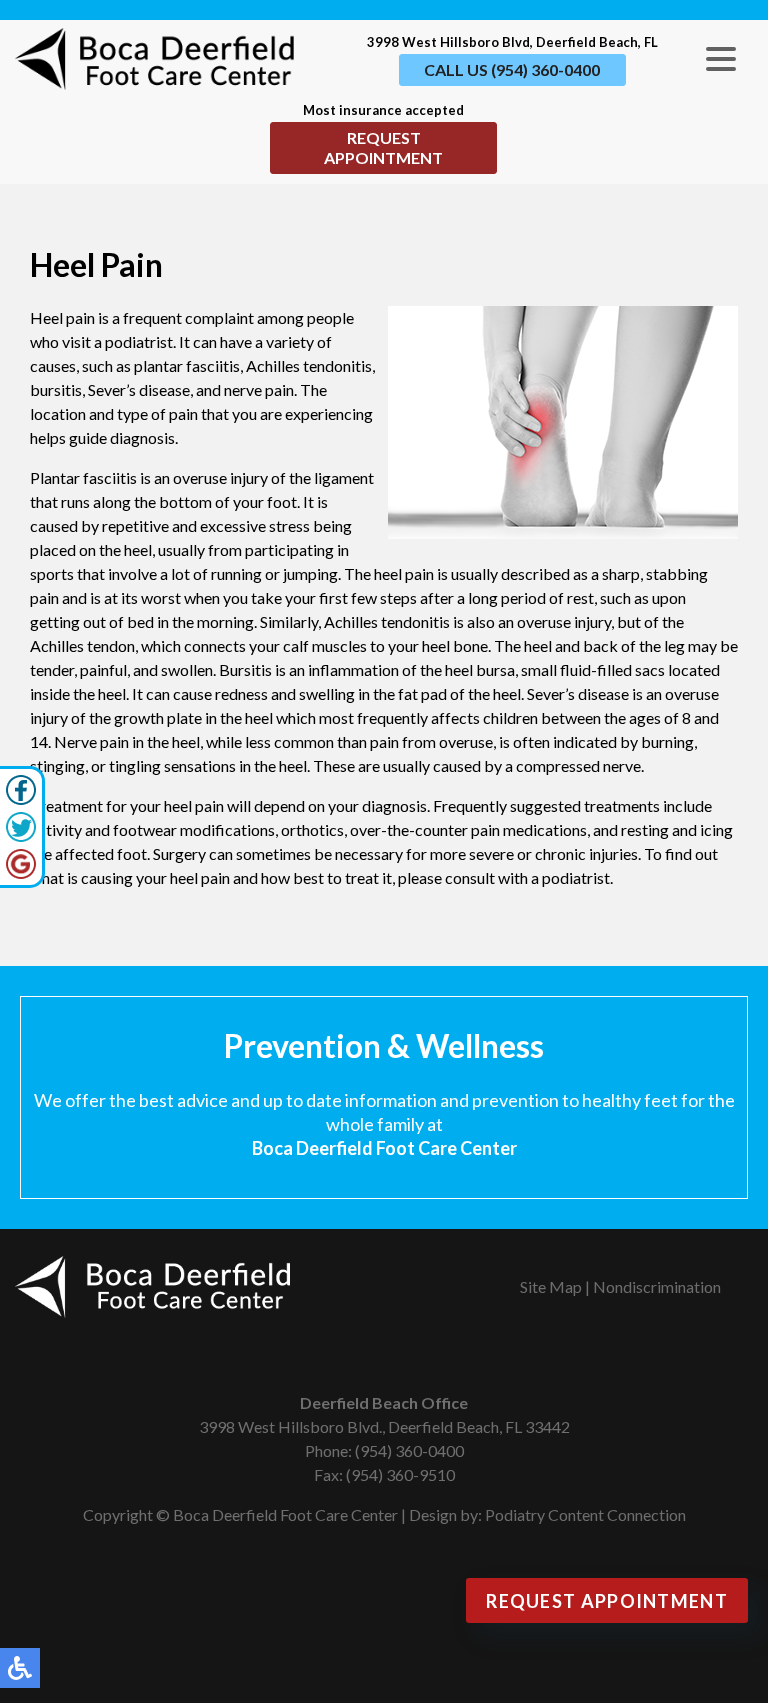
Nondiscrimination (657, 1286)
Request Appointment (383, 147)
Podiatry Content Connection (585, 1514)
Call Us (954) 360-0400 (512, 69)
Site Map (551, 1286)
